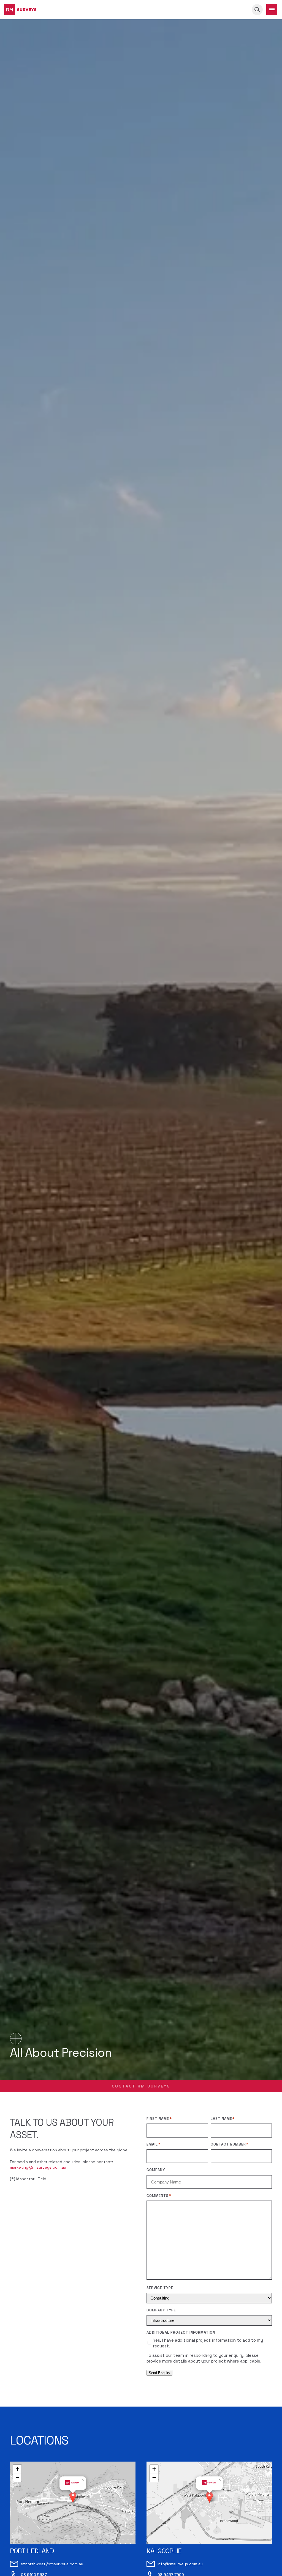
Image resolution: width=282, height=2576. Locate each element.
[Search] (257, 10)
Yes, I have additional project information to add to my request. (208, 2343)
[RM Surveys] (20, 10)
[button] (73, 2497)
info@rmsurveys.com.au (180, 2564)
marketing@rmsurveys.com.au (38, 2167)
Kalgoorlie (164, 2551)
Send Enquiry (159, 2373)
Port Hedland (32, 2551)
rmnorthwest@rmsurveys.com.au (52, 2564)
